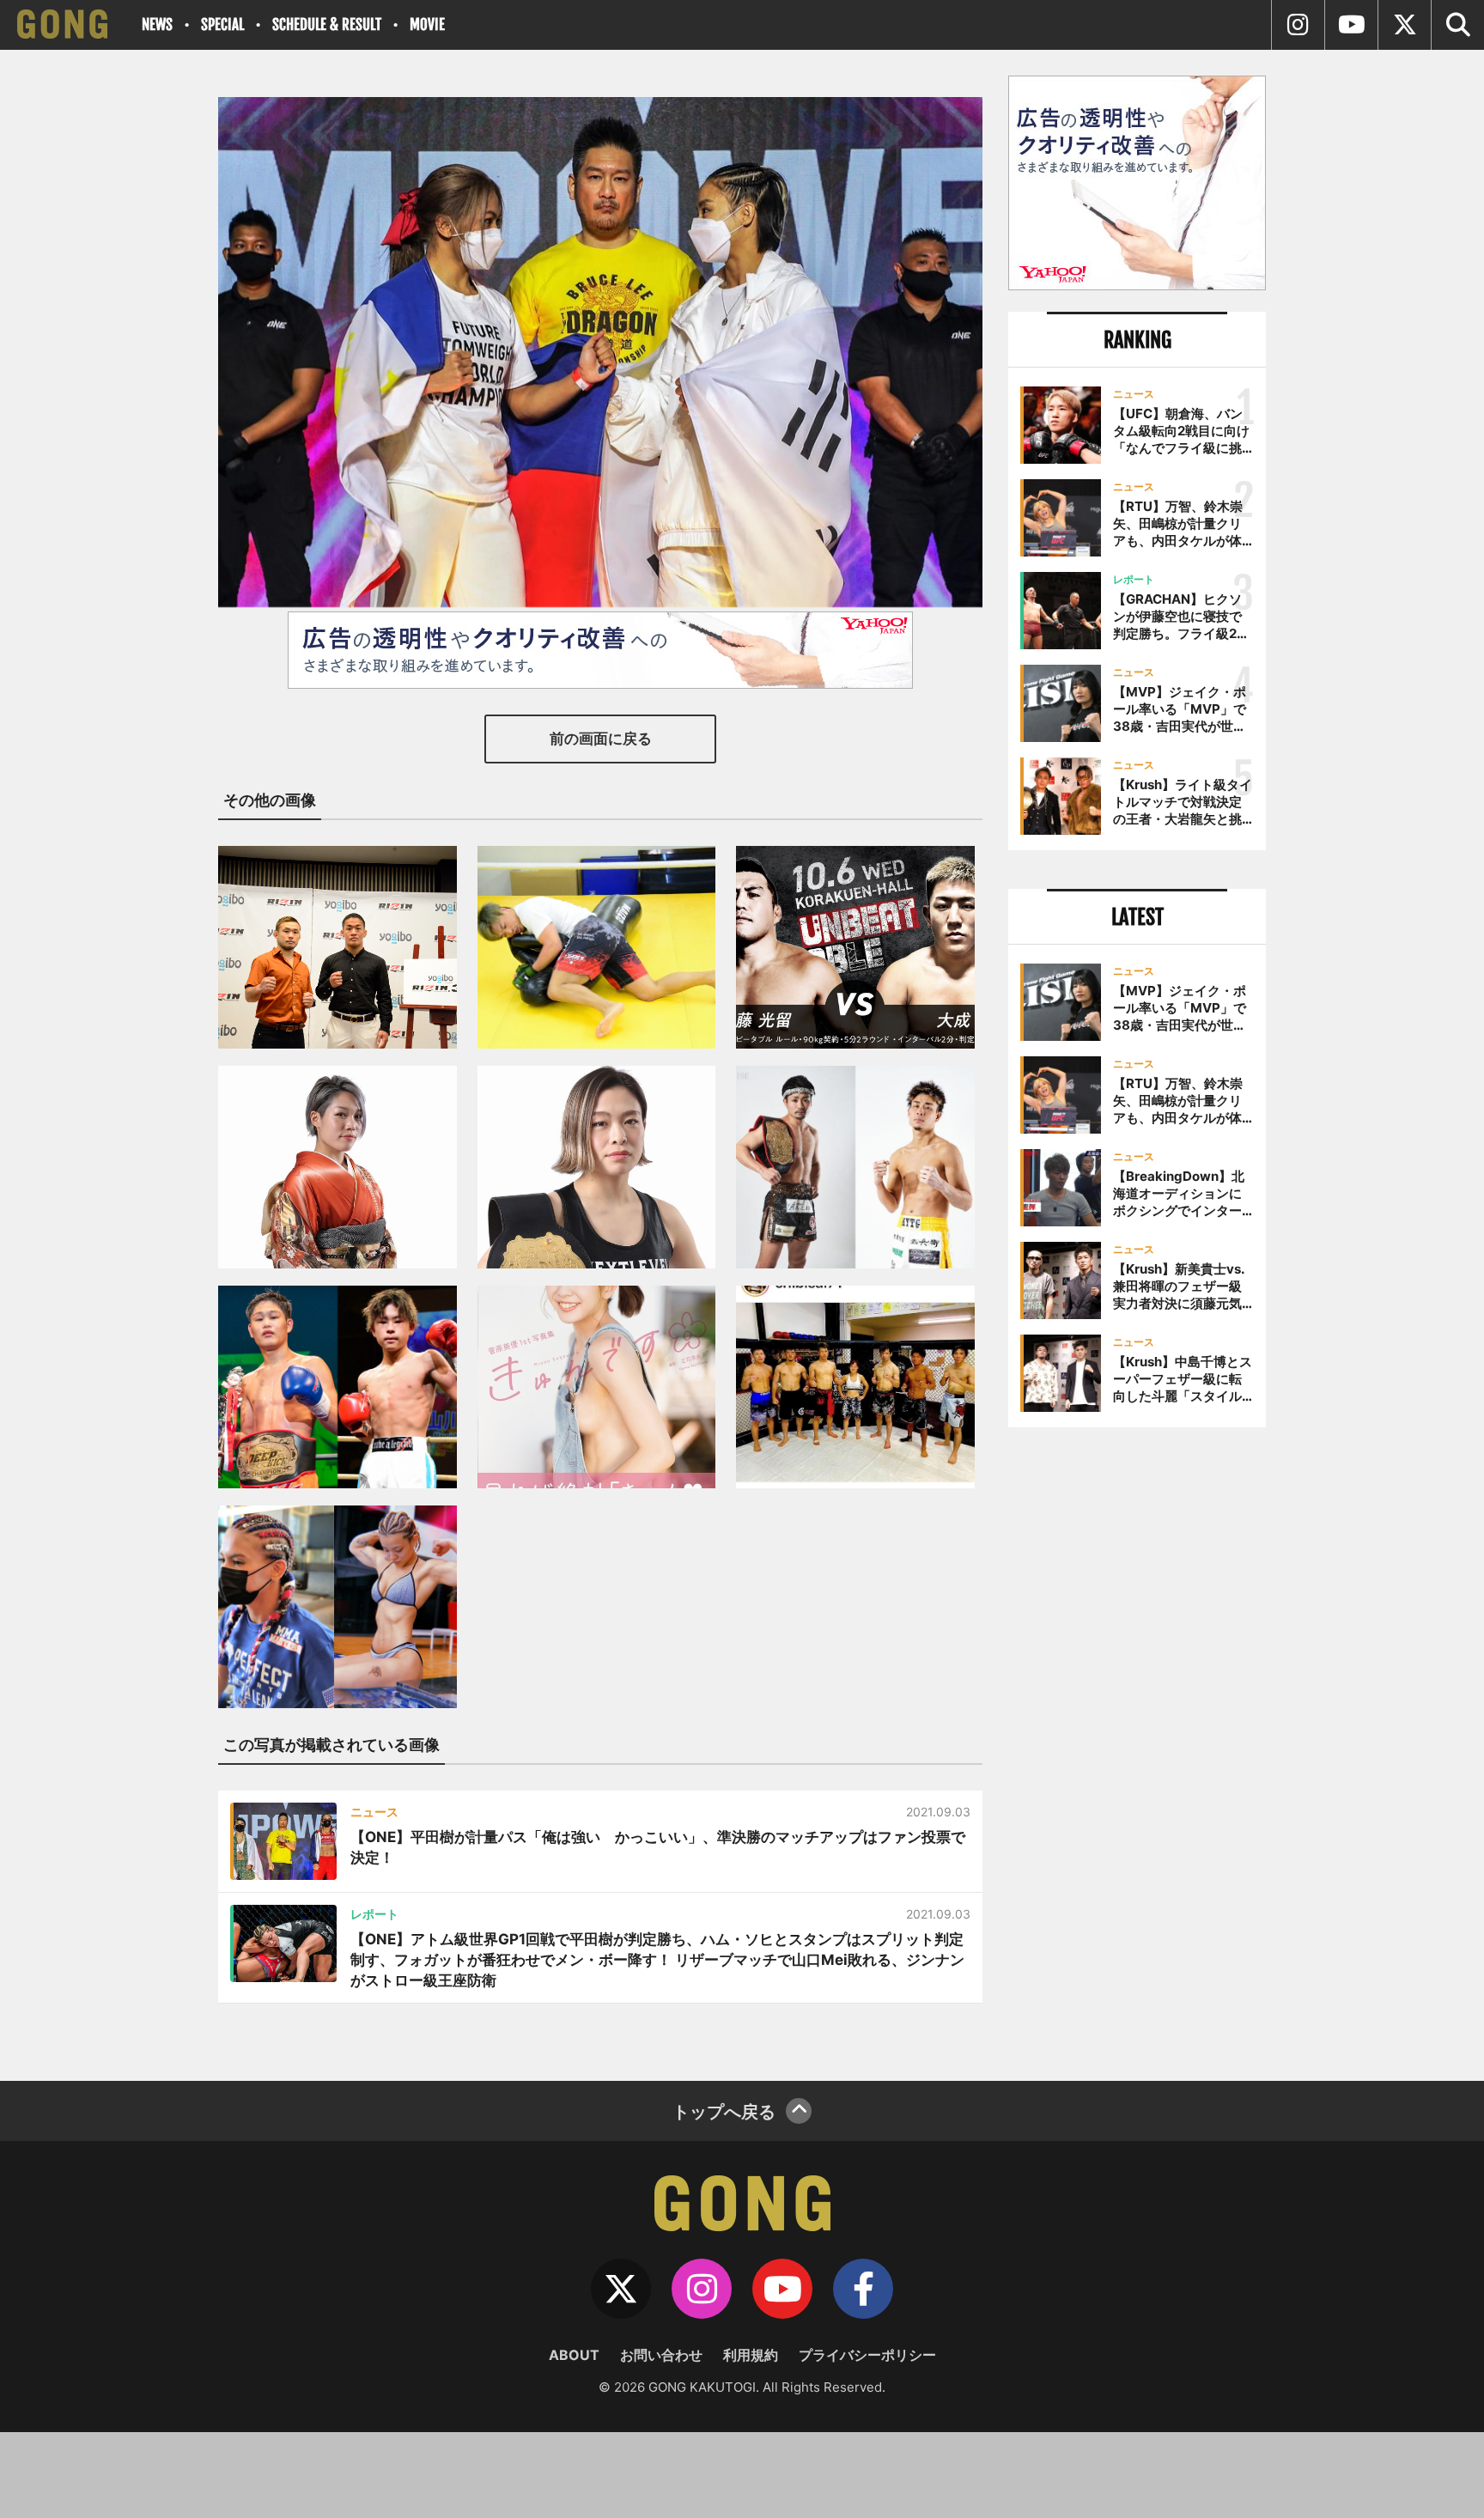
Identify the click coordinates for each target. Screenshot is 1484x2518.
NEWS (157, 24)
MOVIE (427, 24)
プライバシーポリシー (867, 2355)
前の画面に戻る (601, 739)
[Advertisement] (1137, 1724)
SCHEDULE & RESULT (327, 24)
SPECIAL (222, 24)
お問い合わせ (661, 2355)
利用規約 (751, 2355)
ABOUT (574, 2355)
